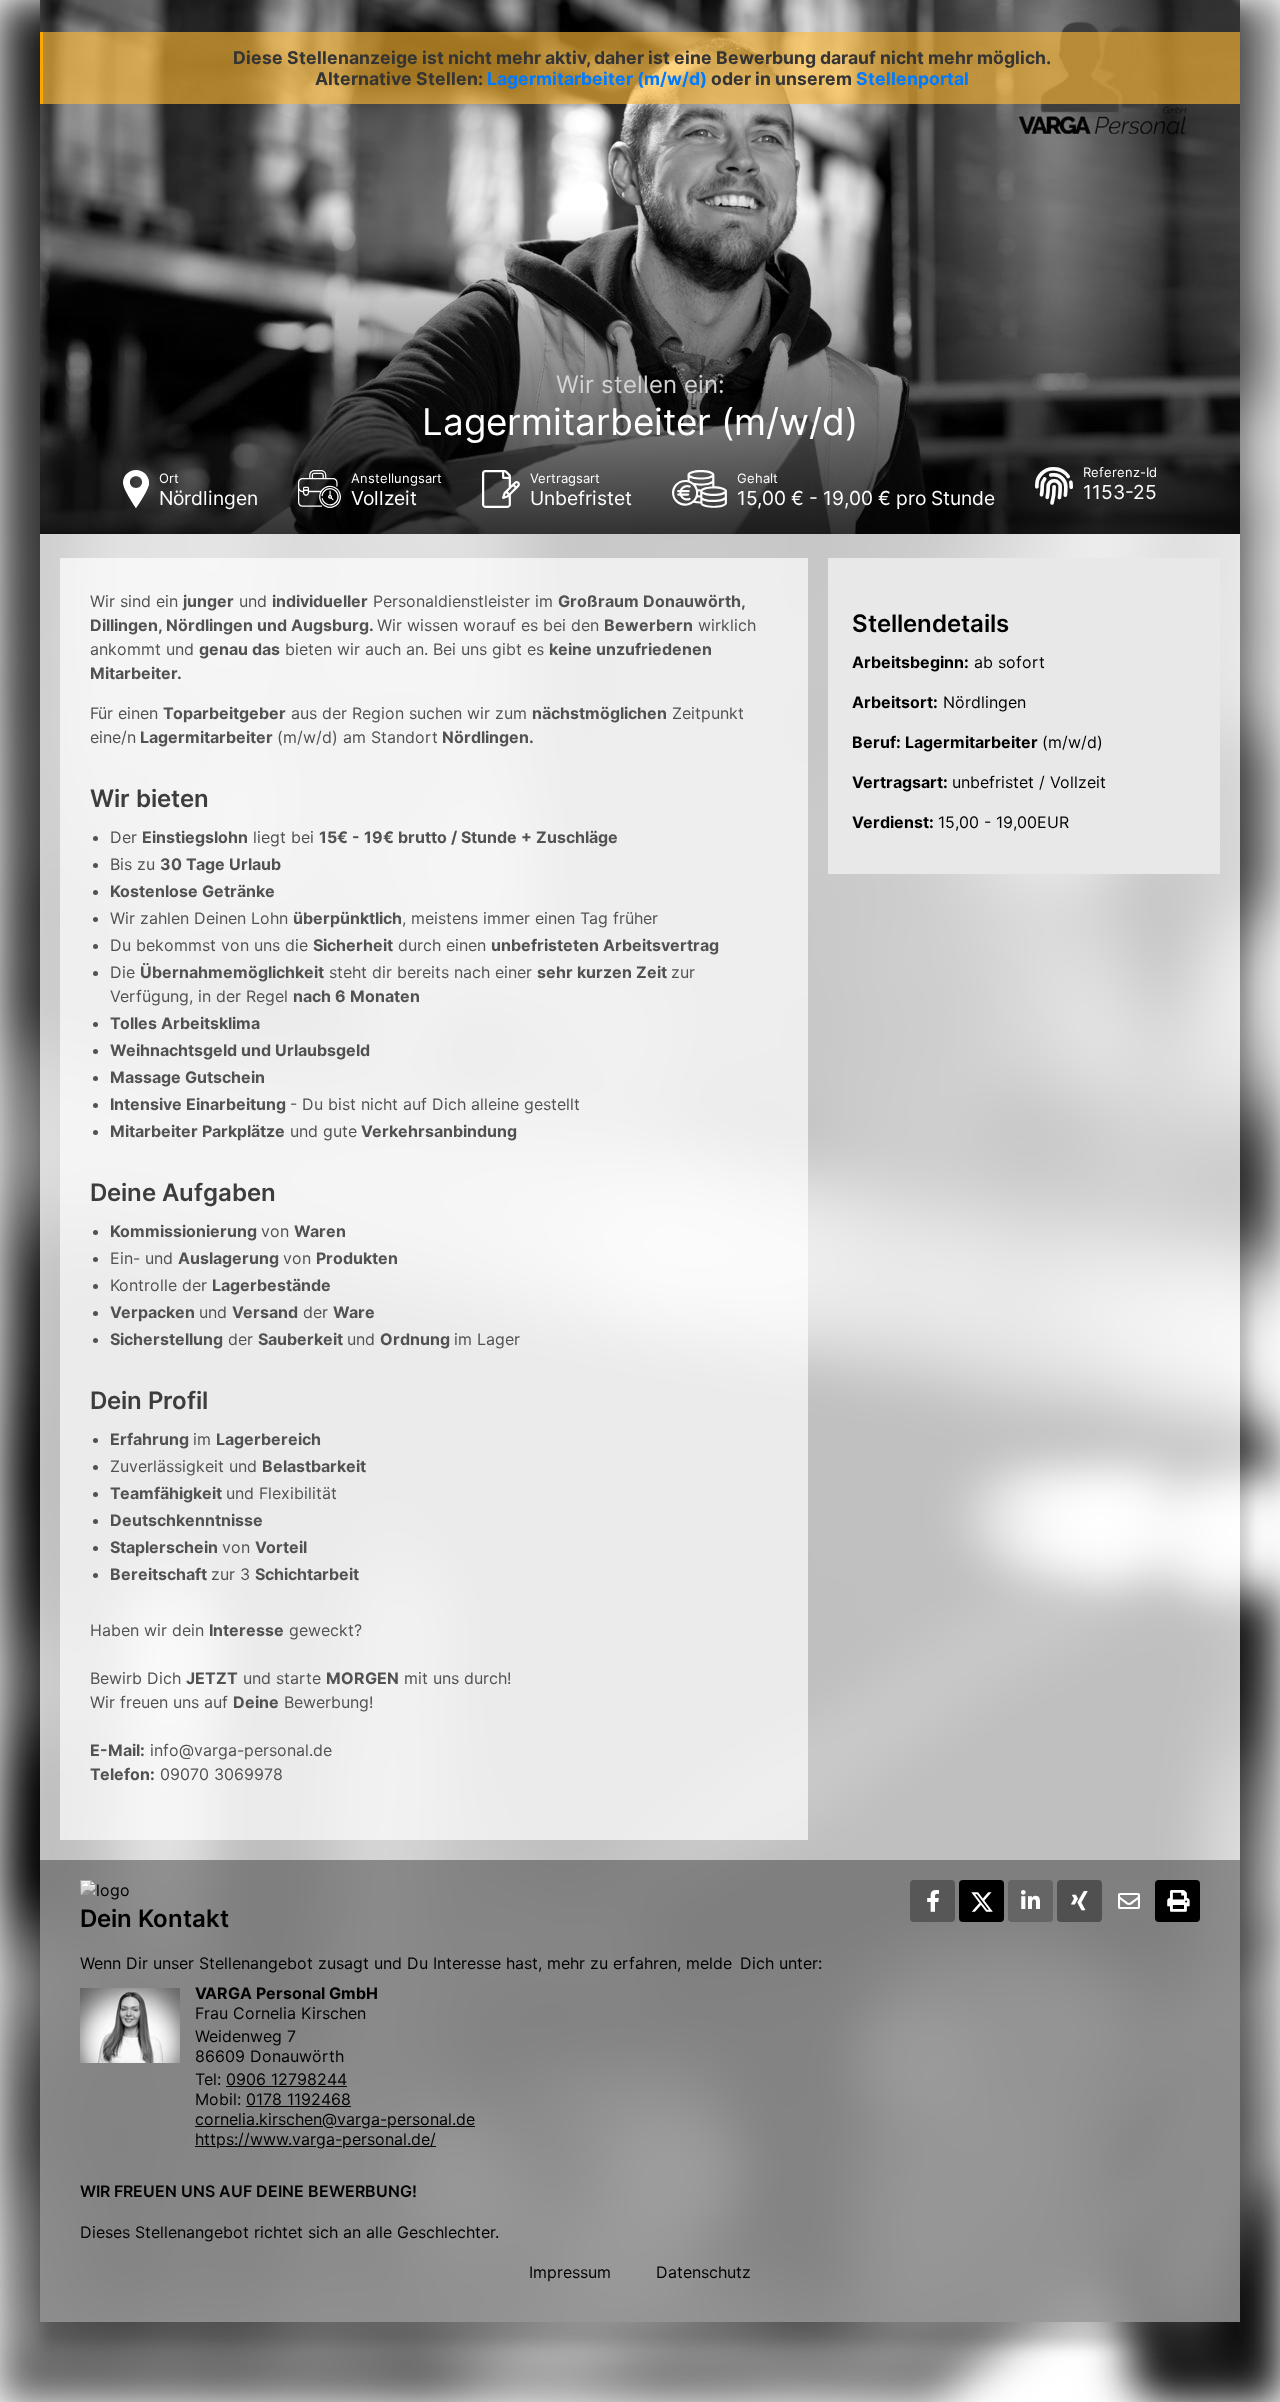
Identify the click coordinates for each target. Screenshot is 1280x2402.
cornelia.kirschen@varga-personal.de (335, 2119)
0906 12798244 (286, 2079)
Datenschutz (703, 2272)
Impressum (570, 2272)
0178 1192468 (298, 2099)
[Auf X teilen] (981, 1901)
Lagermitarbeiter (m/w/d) (597, 78)
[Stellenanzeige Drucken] (1177, 1901)
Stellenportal (912, 78)
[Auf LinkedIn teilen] (1030, 1901)
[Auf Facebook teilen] (932, 1901)
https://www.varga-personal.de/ (315, 2139)
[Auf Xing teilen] (1079, 1901)
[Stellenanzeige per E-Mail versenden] (1128, 1901)
